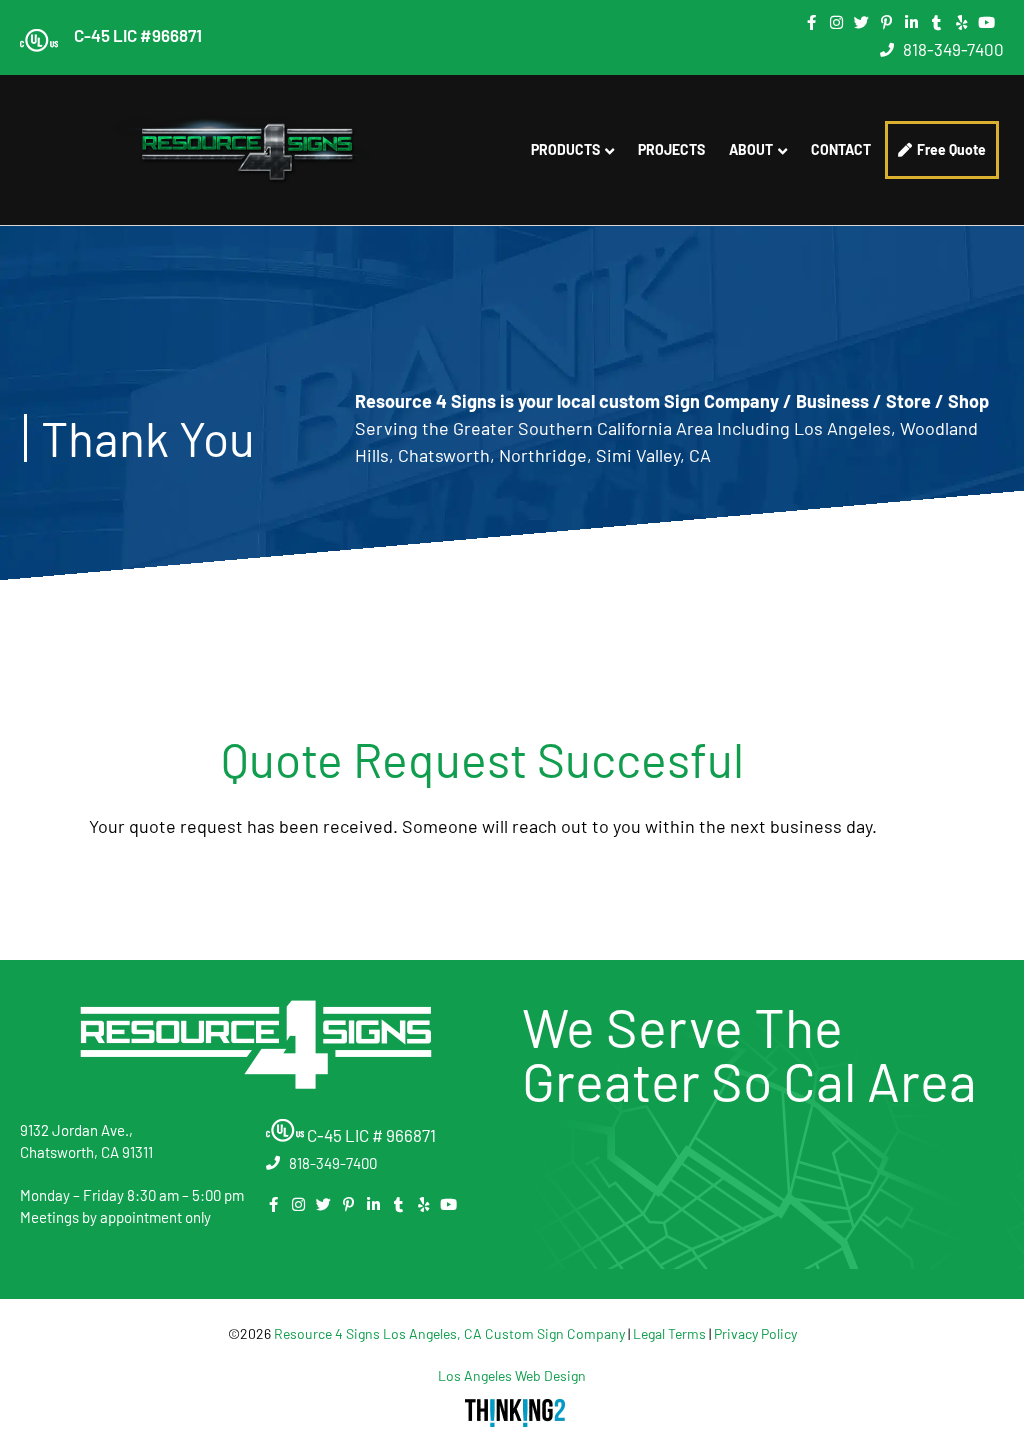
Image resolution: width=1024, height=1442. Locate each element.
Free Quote (951, 149)
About (751, 149)
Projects (671, 149)
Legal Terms (669, 1333)
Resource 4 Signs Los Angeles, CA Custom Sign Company (449, 1333)
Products (565, 149)
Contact (841, 149)
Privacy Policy (755, 1333)
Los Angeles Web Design (512, 1375)
